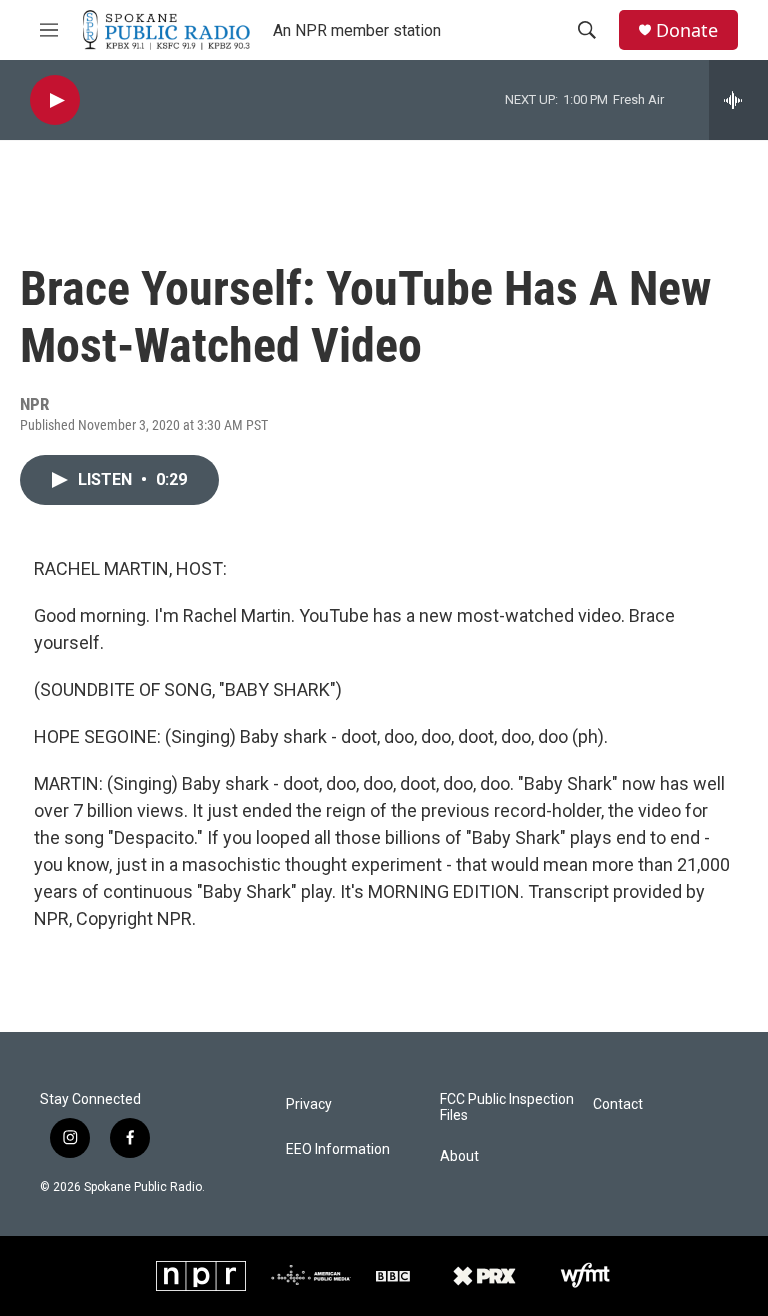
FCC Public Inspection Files (507, 1107)
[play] (55, 100)
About (459, 1156)
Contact (618, 1104)
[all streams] (738, 100)
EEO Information (338, 1149)
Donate (687, 30)
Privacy (309, 1104)
